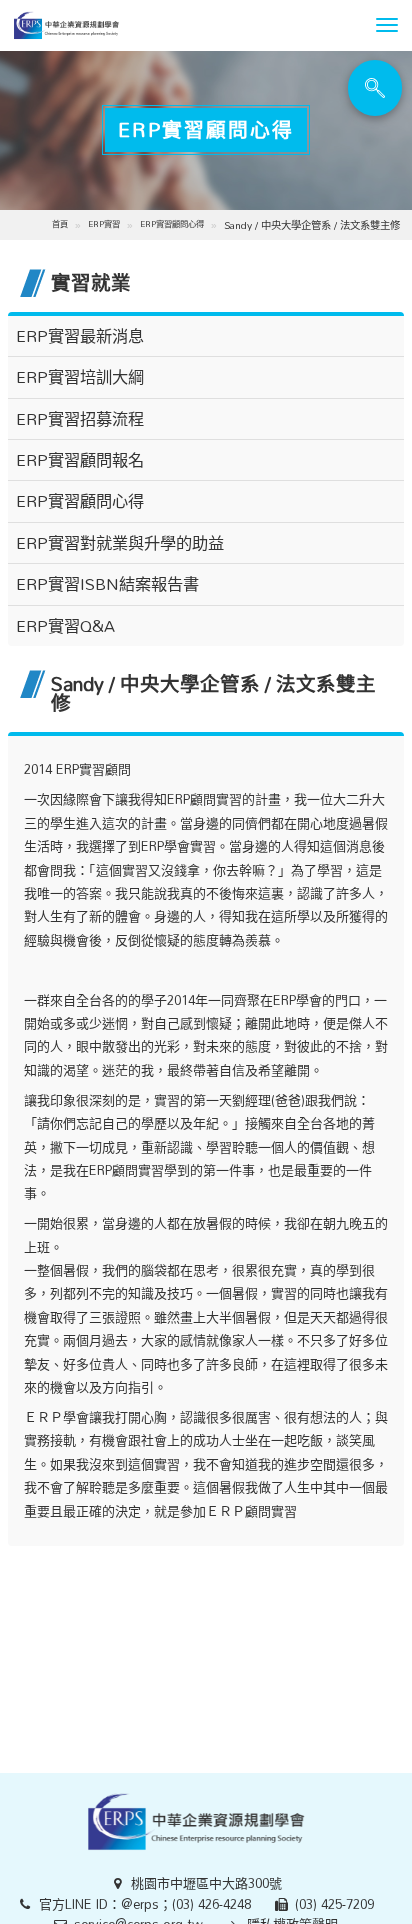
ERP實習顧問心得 (172, 224)
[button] (387, 25)
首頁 (60, 224)
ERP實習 (104, 224)
